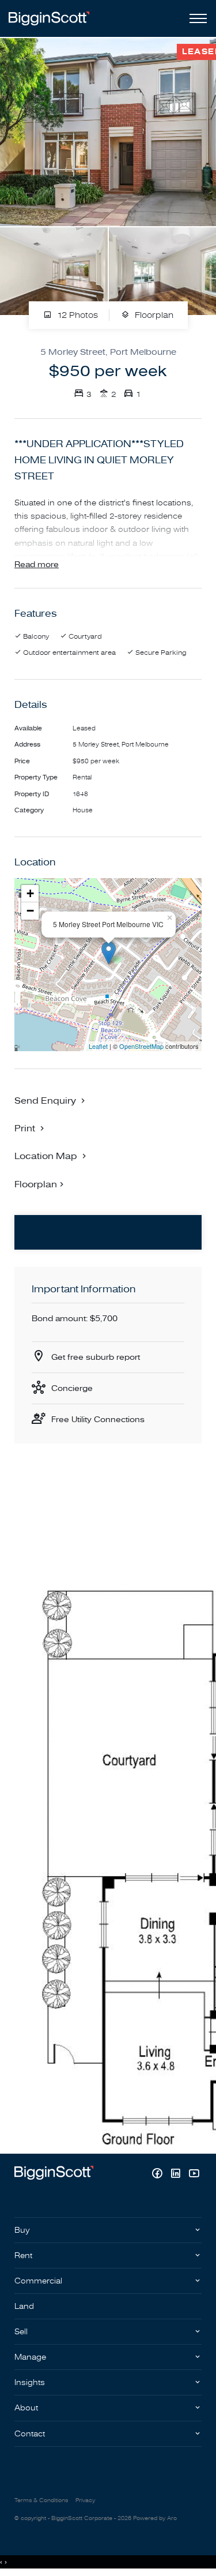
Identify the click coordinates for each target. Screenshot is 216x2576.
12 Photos (76, 316)
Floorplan (153, 316)
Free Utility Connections (98, 1420)
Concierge (72, 1388)
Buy (22, 2230)
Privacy (85, 2500)
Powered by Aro (155, 2518)
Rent (23, 2256)
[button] (31, 1128)
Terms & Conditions (41, 2500)
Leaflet (98, 1046)
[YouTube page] (194, 2175)
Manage (30, 2357)
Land (24, 2306)
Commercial (38, 2281)
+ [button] (30, 893)
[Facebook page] (158, 2175)
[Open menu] (196, 18)
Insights (30, 2382)
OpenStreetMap (141, 1046)
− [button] (30, 911)
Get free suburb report (96, 1357)
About (26, 2408)
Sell (21, 2332)
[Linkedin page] (177, 2175)
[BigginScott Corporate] (49, 18)
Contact (30, 2434)
